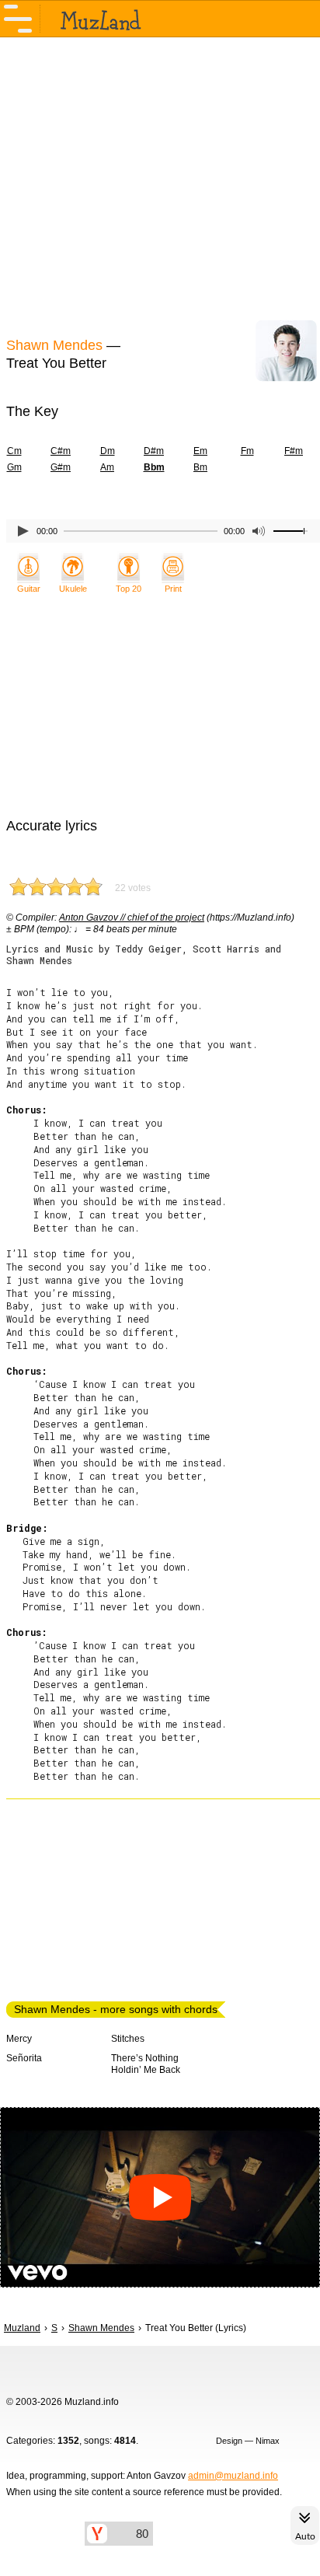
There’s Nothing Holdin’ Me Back (146, 2064)
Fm (247, 451)
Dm (108, 451)
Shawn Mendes (54, 345)
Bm (200, 467)
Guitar (29, 589)
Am (107, 467)
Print (173, 589)
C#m (61, 451)
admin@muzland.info (233, 2476)
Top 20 (129, 589)
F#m (294, 451)
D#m (154, 451)
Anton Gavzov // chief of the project (132, 918)
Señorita (24, 2058)
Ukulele (73, 589)
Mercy (19, 2039)
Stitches (128, 2039)
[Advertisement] (160, 185)
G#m (61, 467)
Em (200, 451)
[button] (160, 2197)
